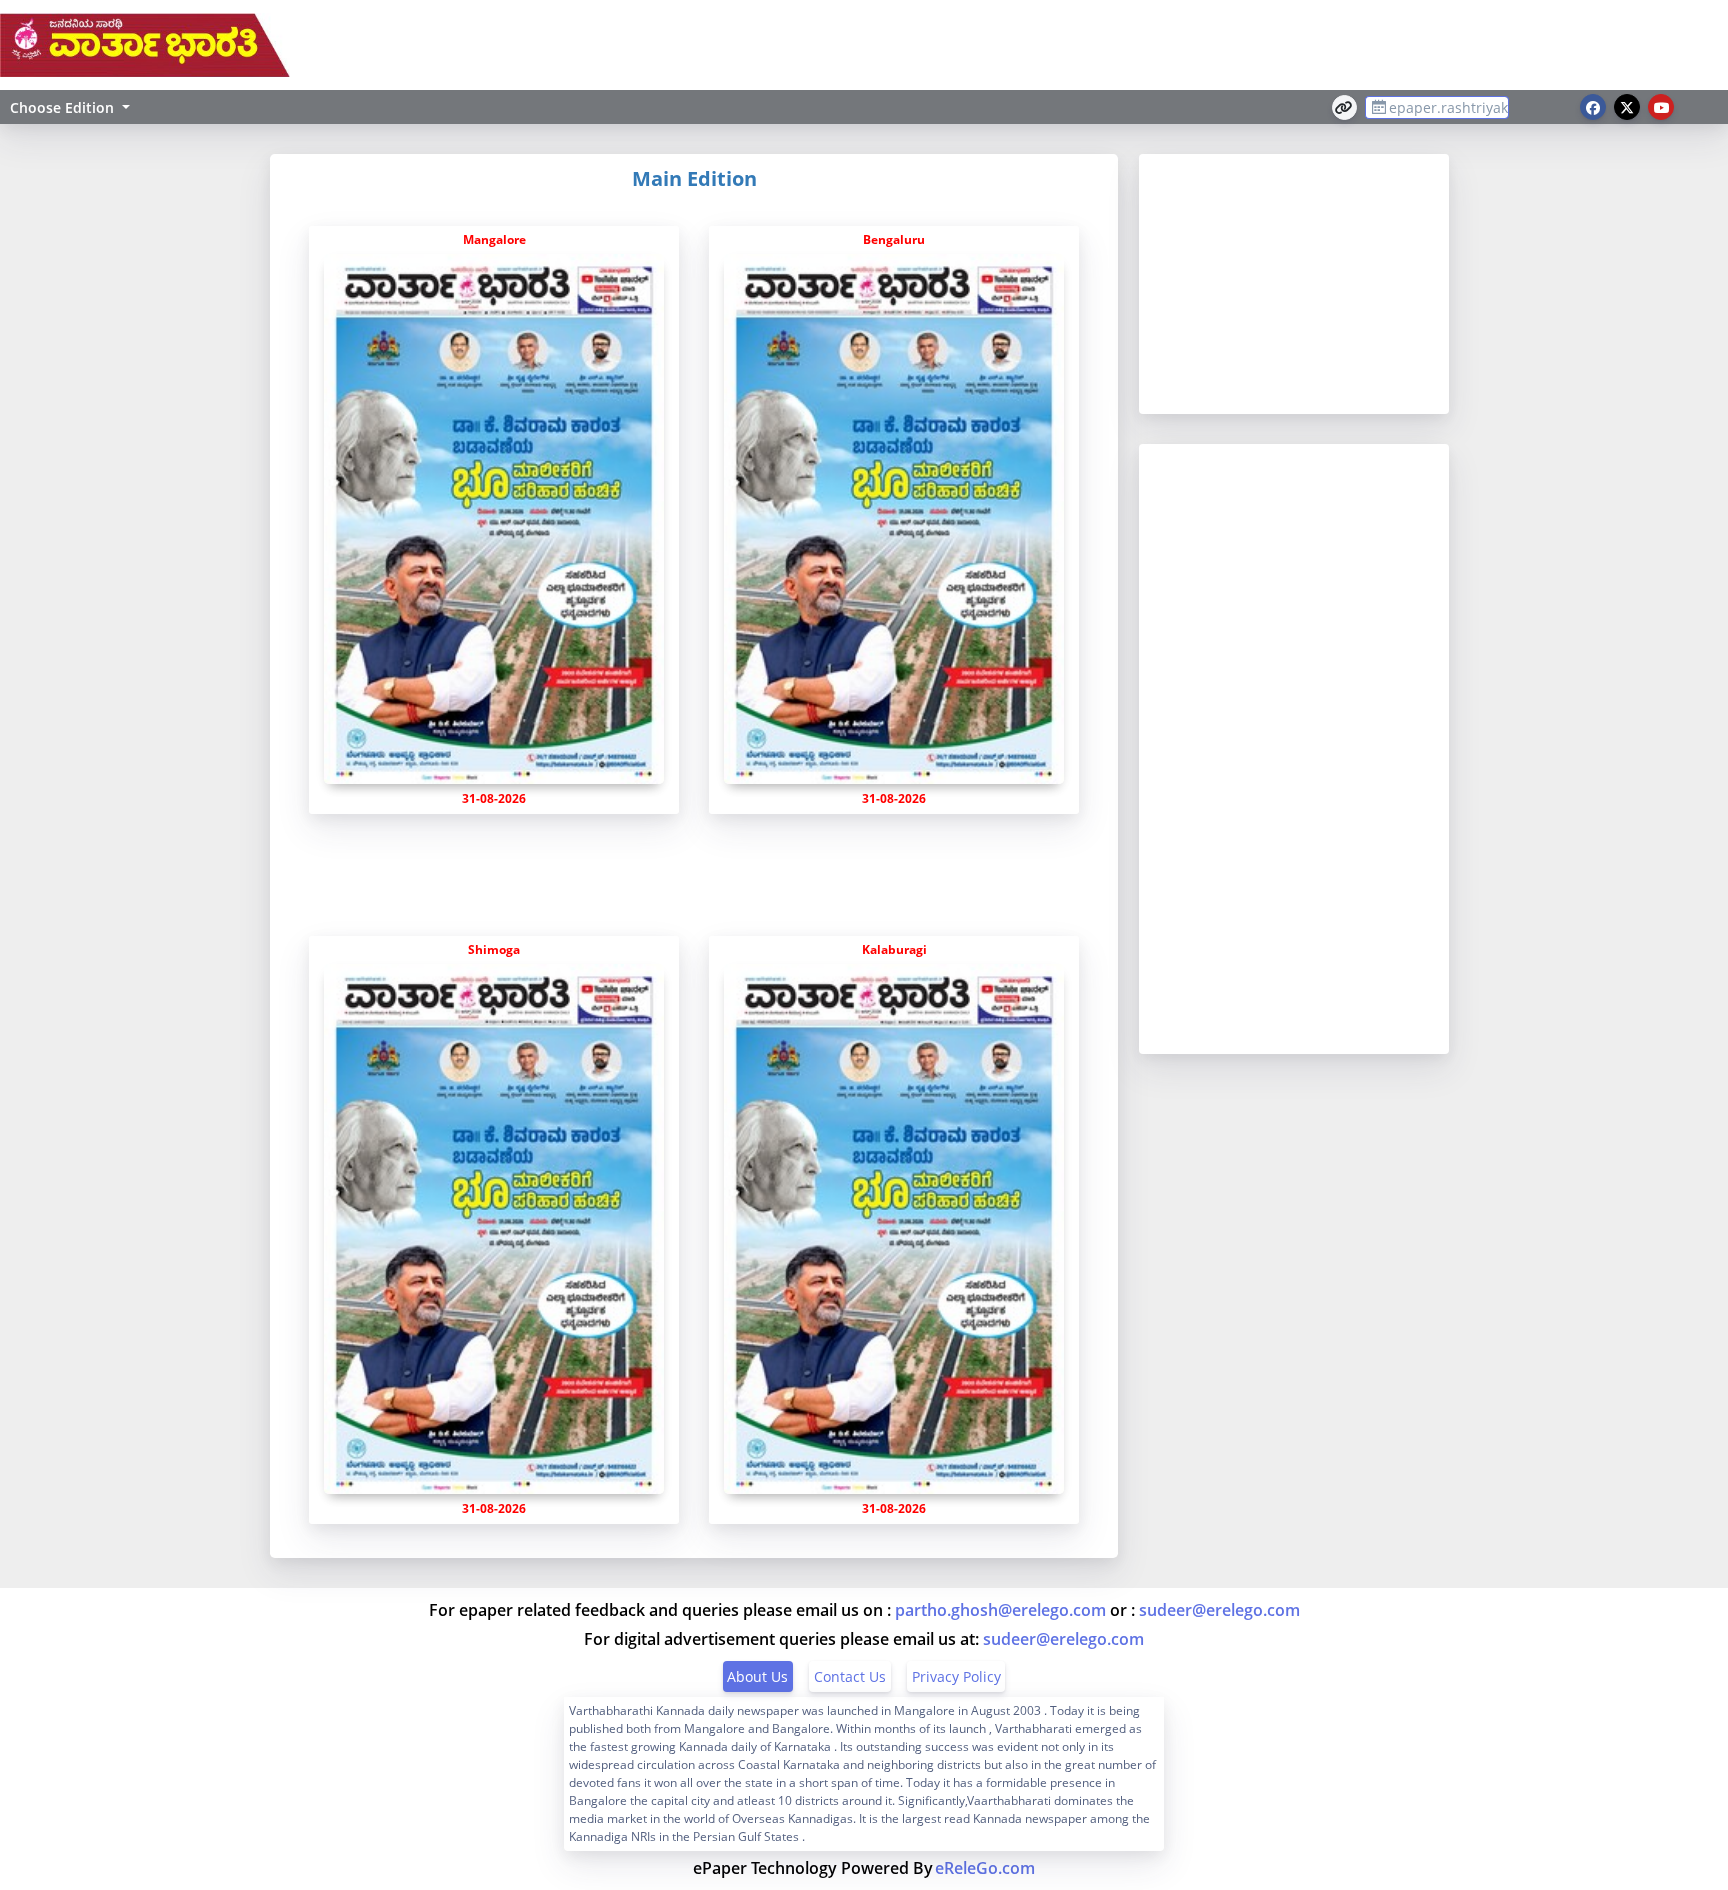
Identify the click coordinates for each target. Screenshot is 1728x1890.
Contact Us (850, 1676)
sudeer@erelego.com (1219, 1610)
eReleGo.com (985, 1868)
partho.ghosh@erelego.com (1000, 1610)
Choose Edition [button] (62, 107)
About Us (757, 1676)
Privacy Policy (956, 1676)
